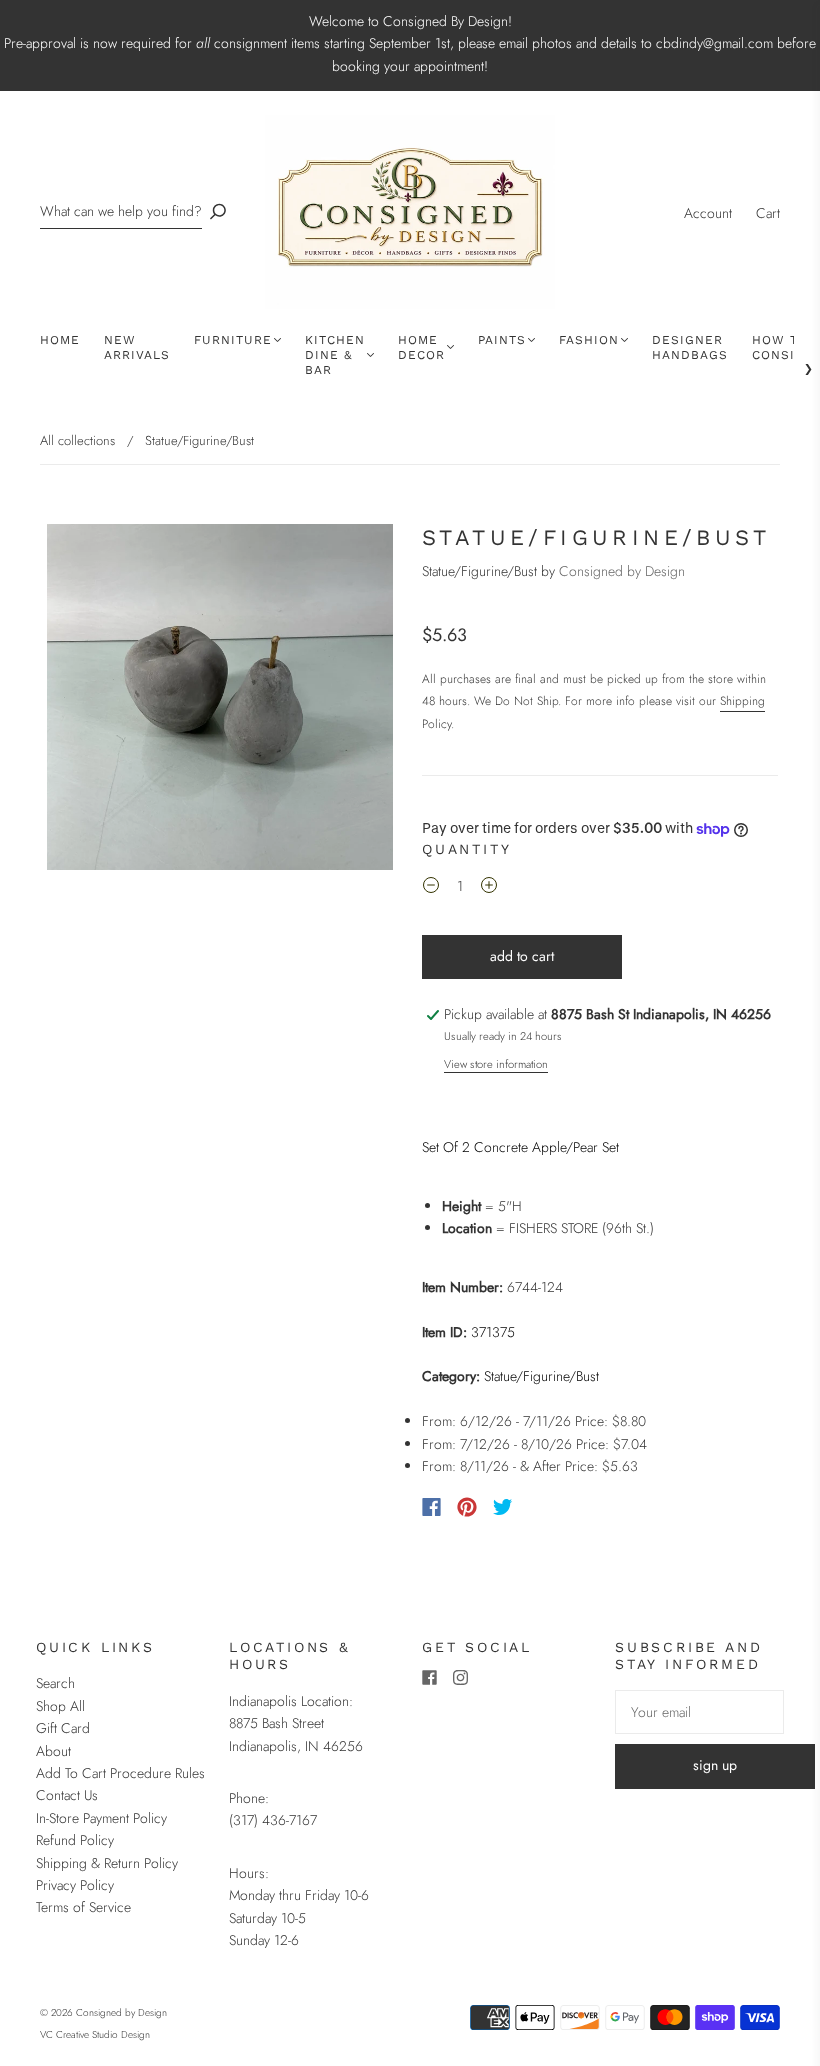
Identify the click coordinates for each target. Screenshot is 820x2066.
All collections (77, 440)
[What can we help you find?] (121, 211)
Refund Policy (75, 1840)
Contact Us (67, 1795)
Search (55, 1683)
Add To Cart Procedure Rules (120, 1773)
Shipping (742, 701)
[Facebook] (431, 1507)
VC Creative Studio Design (95, 2034)
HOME (60, 340)
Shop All (60, 1706)
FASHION (589, 340)
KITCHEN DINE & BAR (335, 355)
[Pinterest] (467, 1507)
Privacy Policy (75, 1885)
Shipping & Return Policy (107, 1863)
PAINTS (502, 340)
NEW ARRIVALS (137, 347)
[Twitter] (503, 1507)
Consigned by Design (622, 571)
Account (708, 213)
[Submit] (218, 211)
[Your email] (699, 1712)
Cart (768, 213)
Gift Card (63, 1728)
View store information (496, 1064)
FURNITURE (233, 340)
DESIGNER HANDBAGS (690, 347)
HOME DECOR (421, 347)
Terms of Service (83, 1907)
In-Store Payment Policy (101, 1818)
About (53, 1751)
